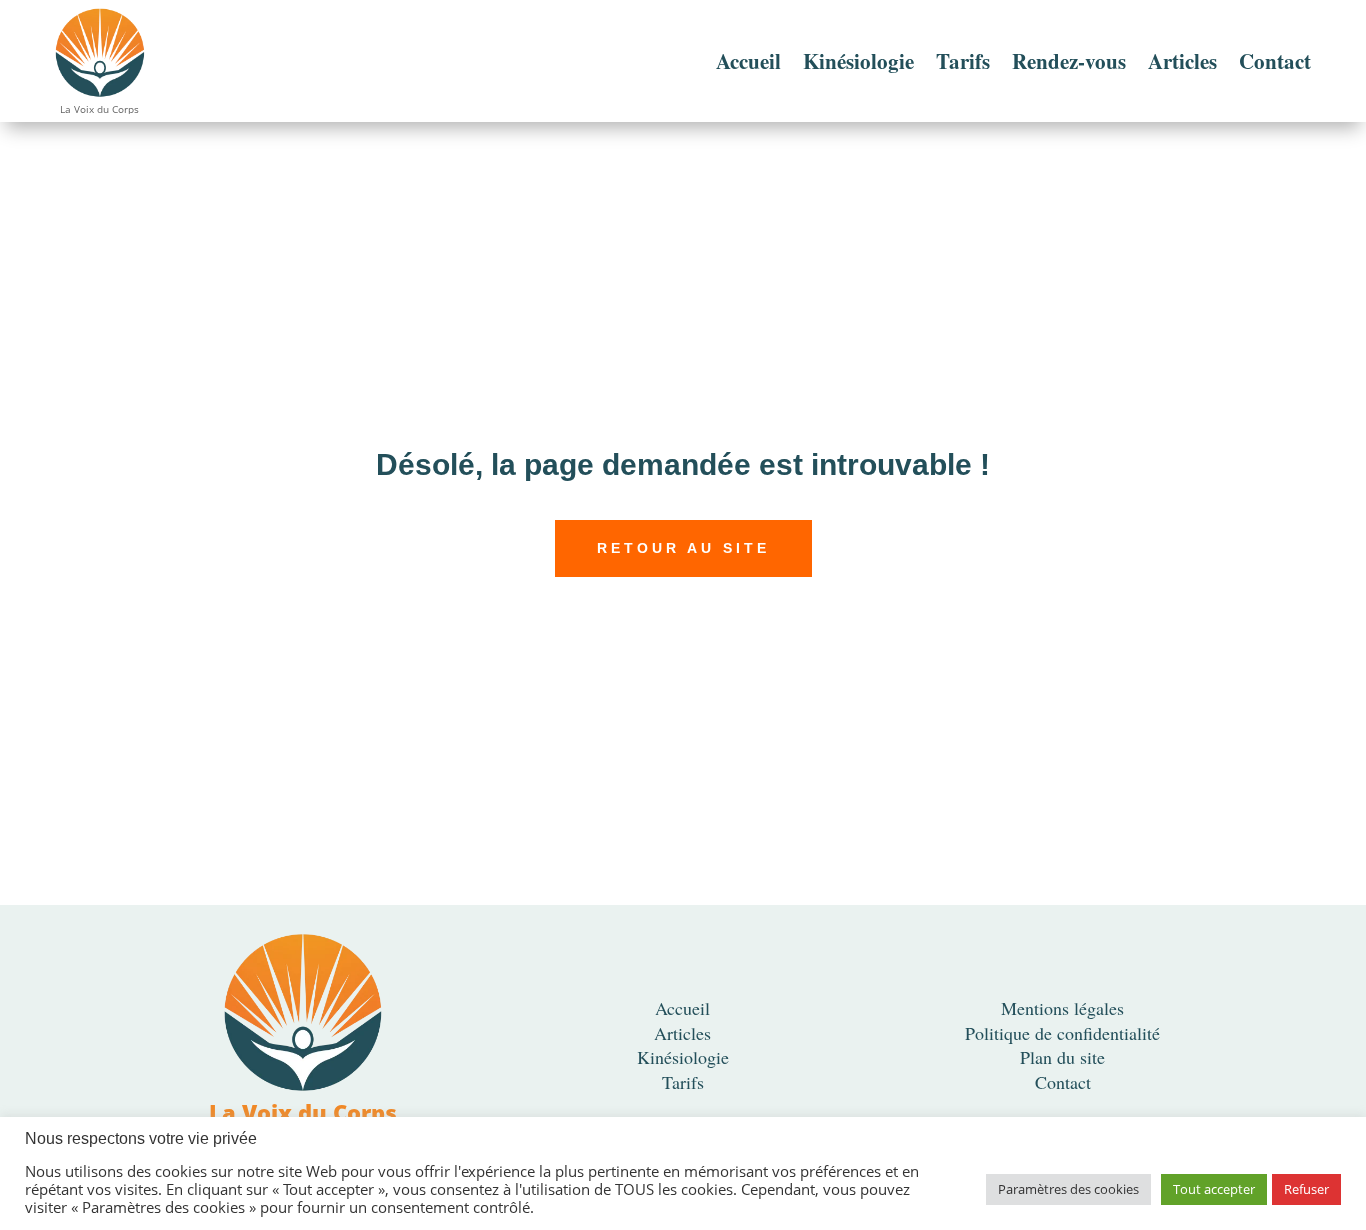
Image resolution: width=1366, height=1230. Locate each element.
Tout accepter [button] (1214, 1189)
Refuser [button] (1306, 1189)
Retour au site (683, 548)
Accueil (748, 61)
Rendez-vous (1069, 61)
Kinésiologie (858, 61)
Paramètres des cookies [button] (1068, 1189)
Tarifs (963, 61)
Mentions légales (1062, 1008)
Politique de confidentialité (1062, 1033)
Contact (1275, 61)
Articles (1182, 61)
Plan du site (1062, 1057)
